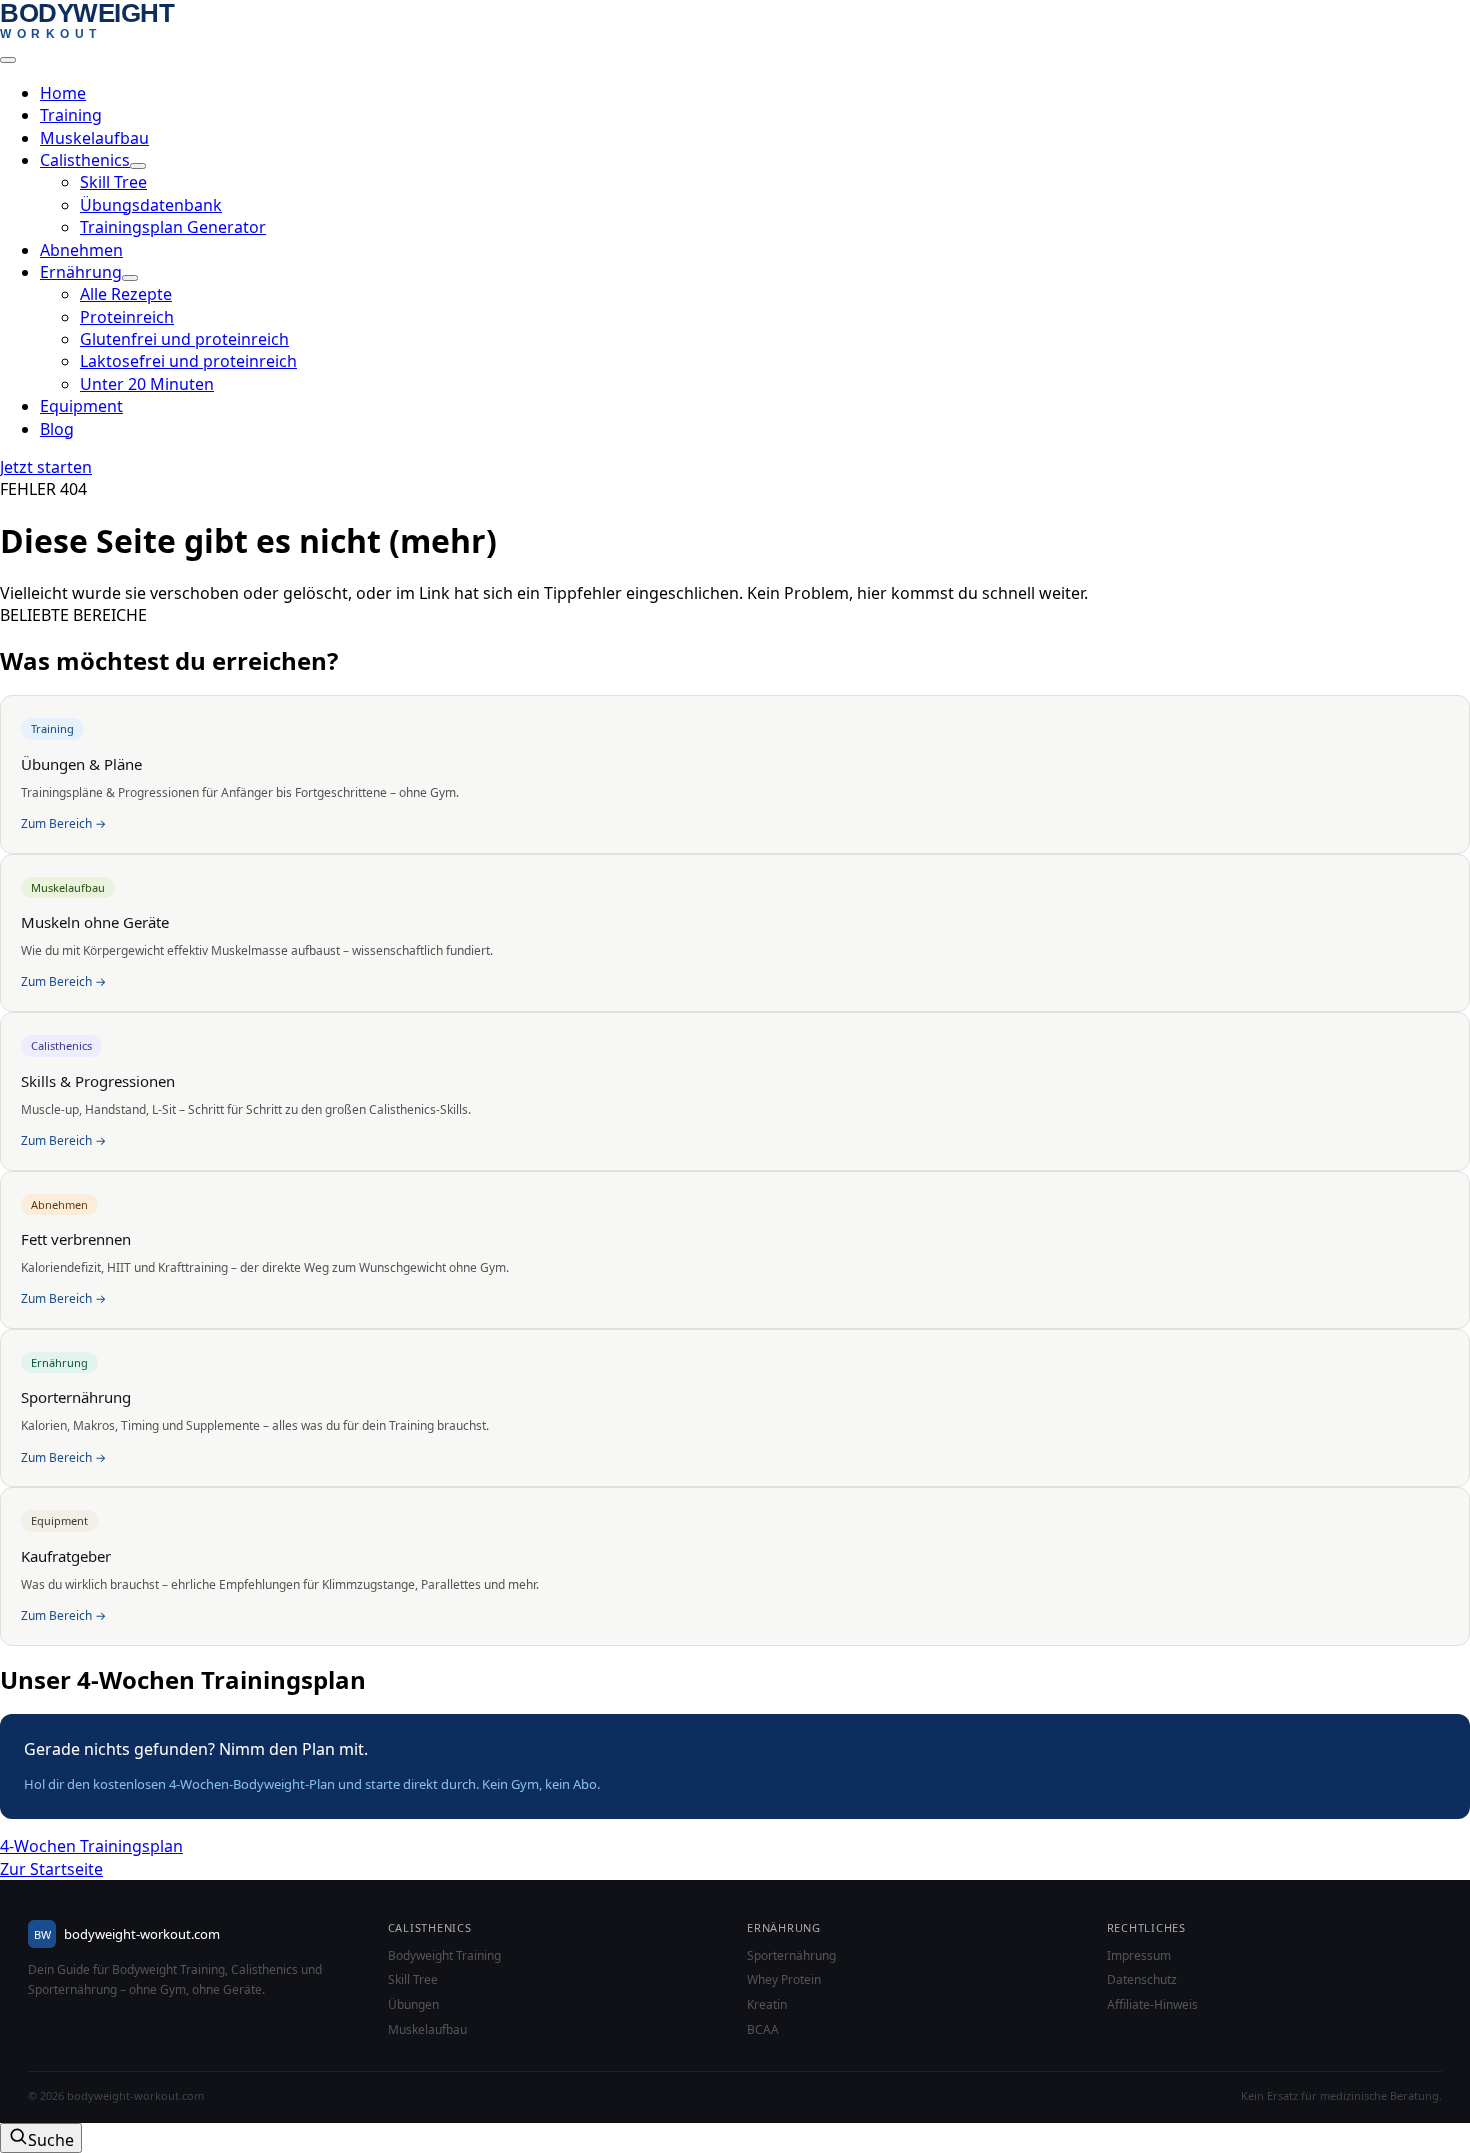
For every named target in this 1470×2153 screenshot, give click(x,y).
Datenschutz (1142, 1980)
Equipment (81, 406)
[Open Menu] (8, 60)
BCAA (763, 2030)
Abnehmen (81, 250)
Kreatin (767, 2005)
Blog (57, 429)
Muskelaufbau (94, 138)
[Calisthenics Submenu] (138, 166)
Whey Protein (784, 1980)
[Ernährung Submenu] (130, 278)
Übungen (413, 2005)
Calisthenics (85, 160)
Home (63, 93)
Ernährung (81, 272)
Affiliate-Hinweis (1152, 2005)
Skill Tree (413, 1980)
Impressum (1139, 1956)
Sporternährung (791, 1956)
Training (71, 115)
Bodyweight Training (444, 1956)
